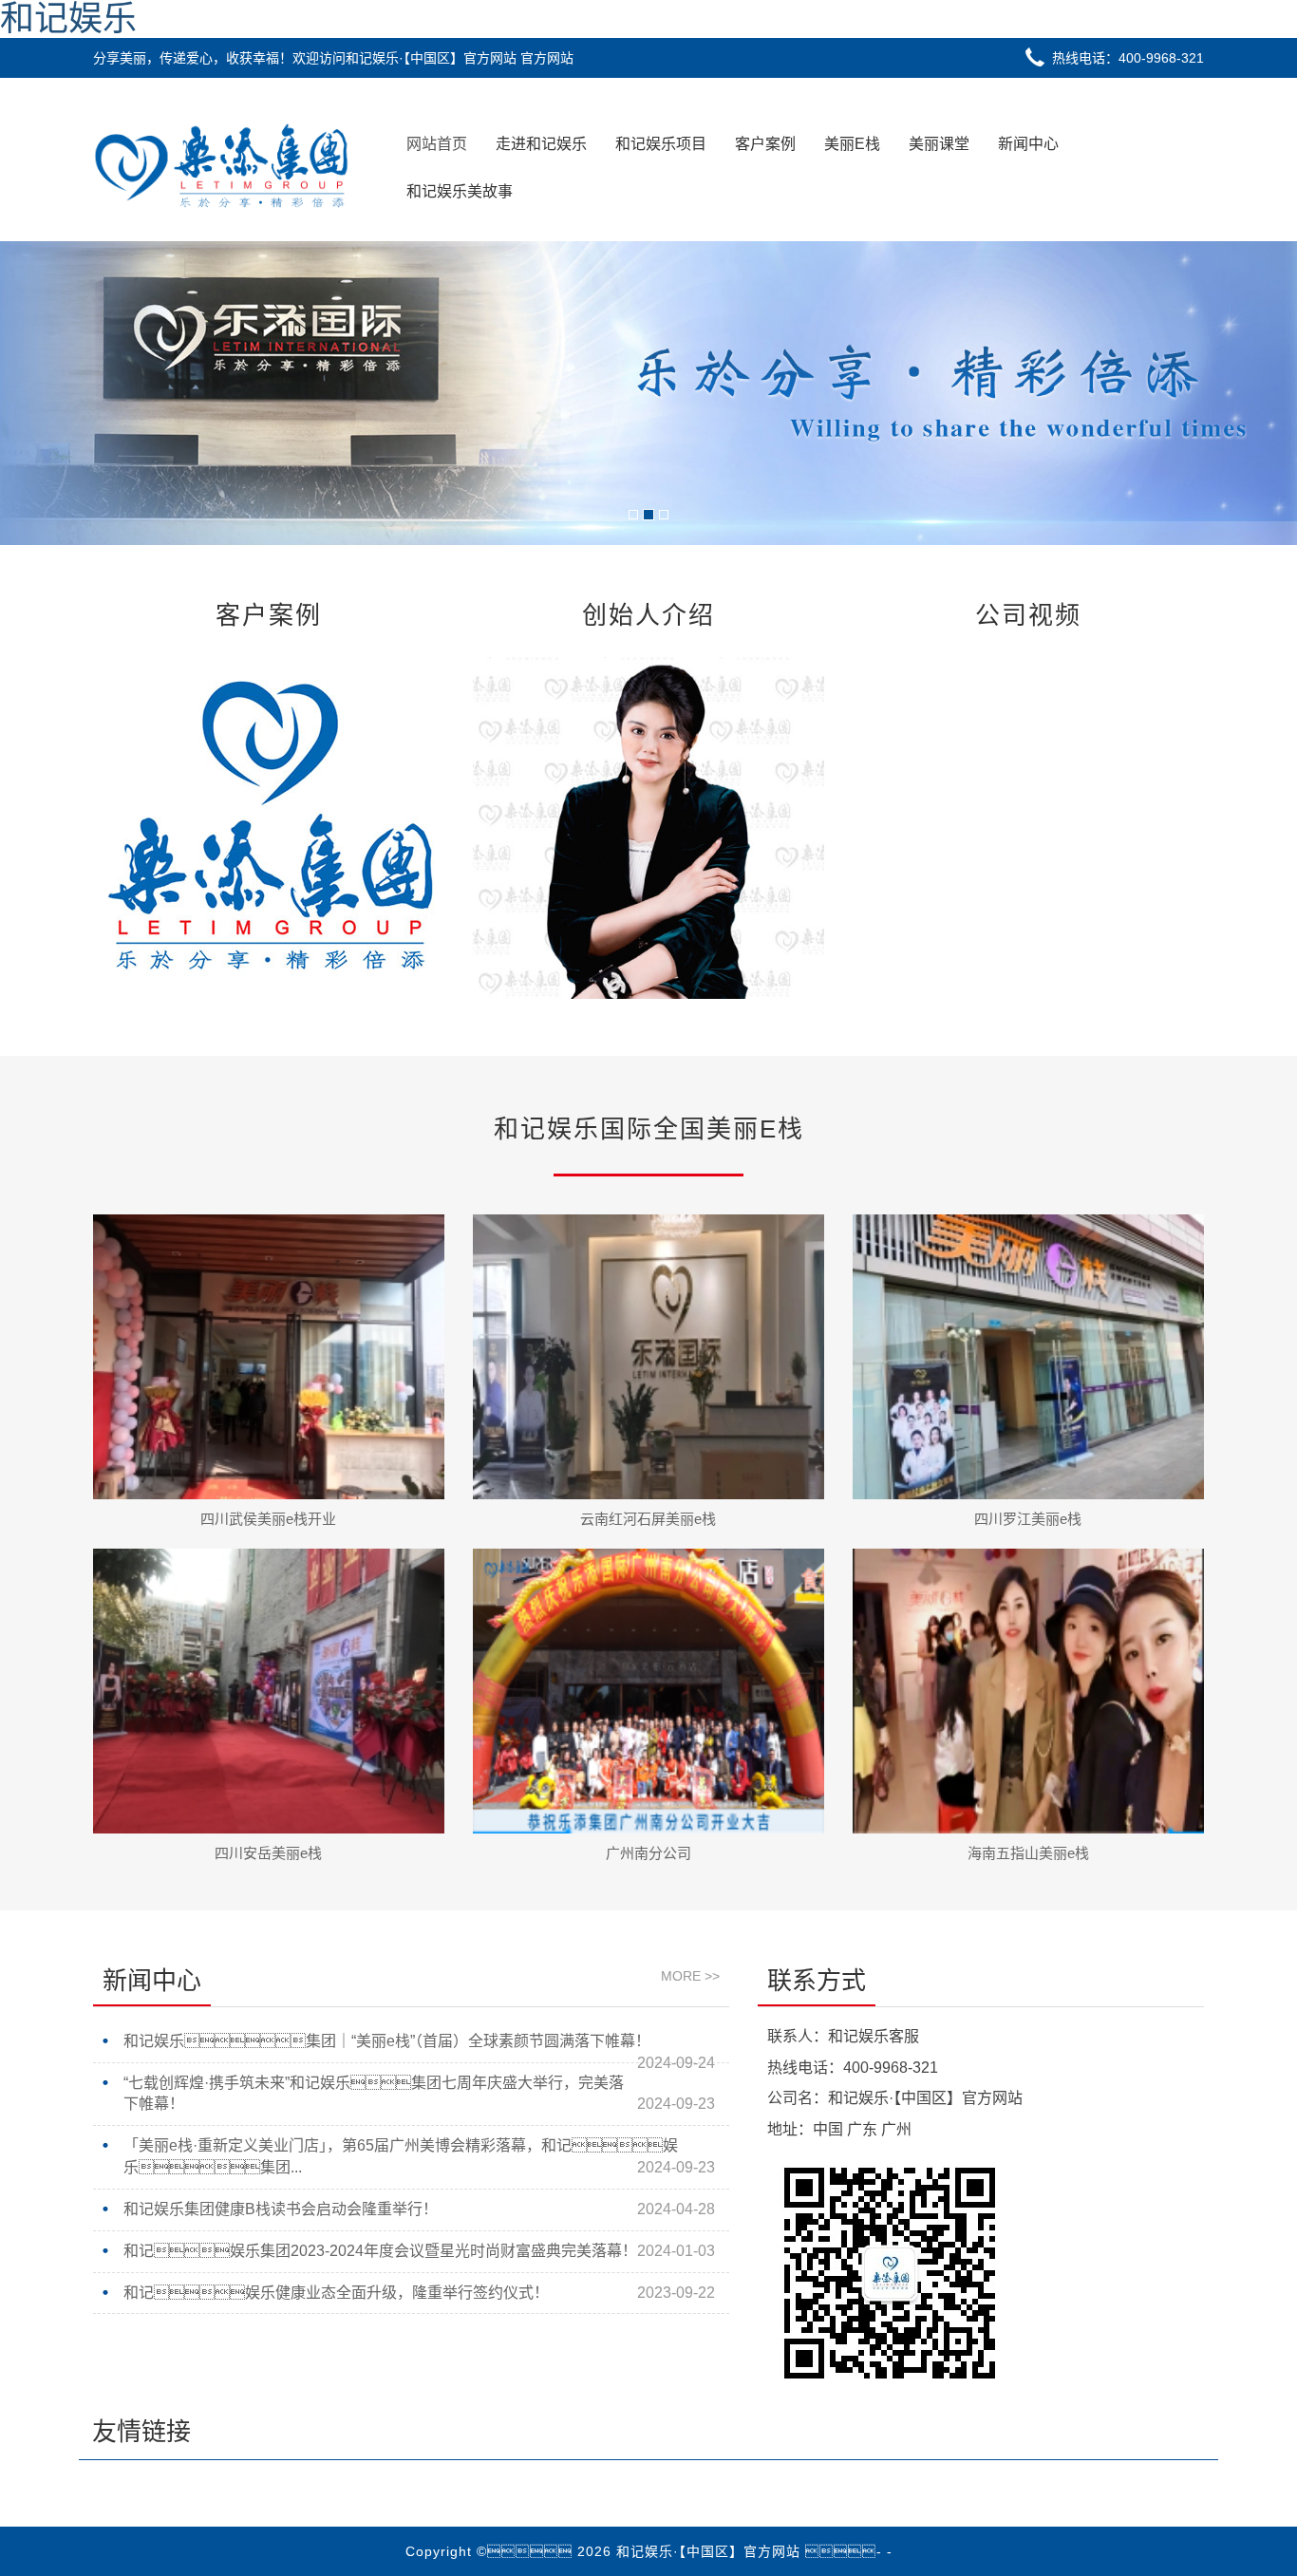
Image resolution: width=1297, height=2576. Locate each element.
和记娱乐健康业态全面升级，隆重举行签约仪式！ (336, 2293)
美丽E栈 (852, 144)
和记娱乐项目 (661, 144)
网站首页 (437, 144)
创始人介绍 (648, 615)
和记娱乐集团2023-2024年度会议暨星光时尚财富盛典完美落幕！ (380, 2251)
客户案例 (765, 144)
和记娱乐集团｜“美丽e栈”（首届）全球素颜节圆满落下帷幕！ (387, 2041)
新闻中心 (1028, 144)
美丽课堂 (939, 144)
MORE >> (690, 1976)
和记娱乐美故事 (460, 191)
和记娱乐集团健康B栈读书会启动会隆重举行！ (281, 2209)
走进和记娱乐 (541, 144)
